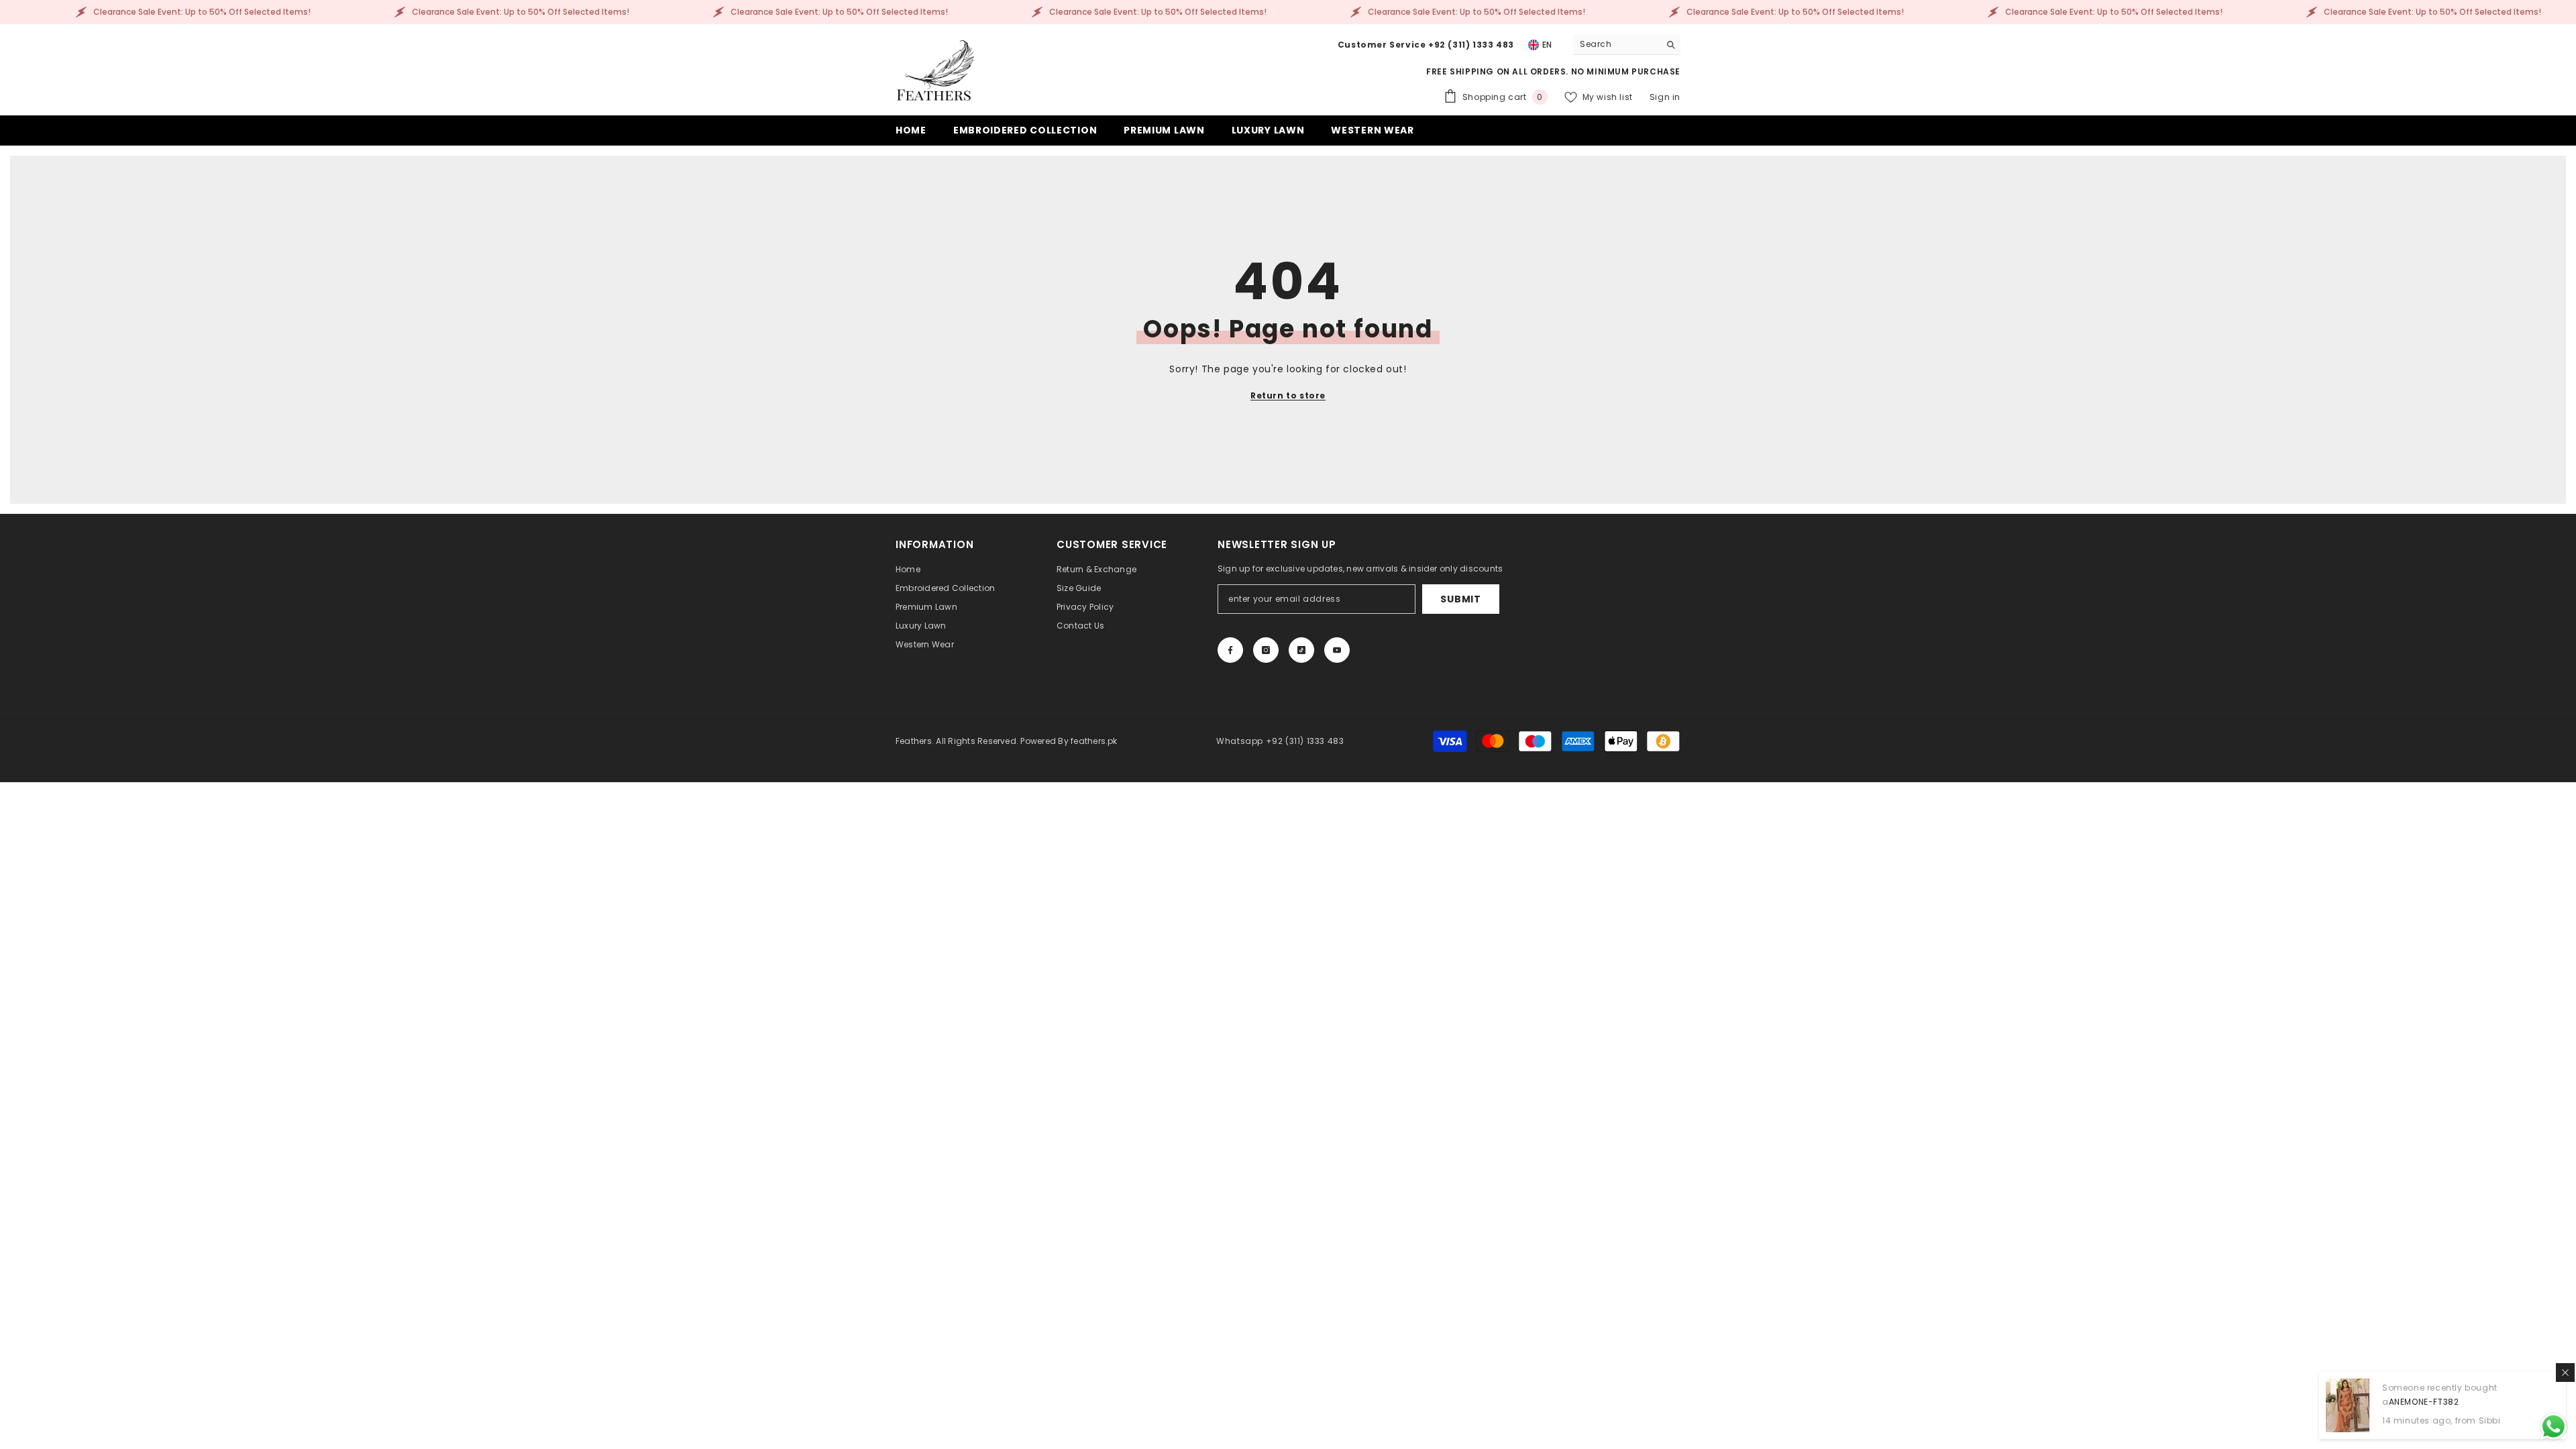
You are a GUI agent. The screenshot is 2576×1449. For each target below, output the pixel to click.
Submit (1460, 599)
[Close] (2565, 1373)
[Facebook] (1230, 650)
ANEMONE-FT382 (2424, 1402)
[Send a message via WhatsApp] (2554, 1427)
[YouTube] (1337, 650)
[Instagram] (1266, 650)
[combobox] (1616, 44)
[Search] (1627, 45)
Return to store (1288, 395)
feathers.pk (1094, 741)
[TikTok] (1301, 650)
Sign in (1665, 97)
